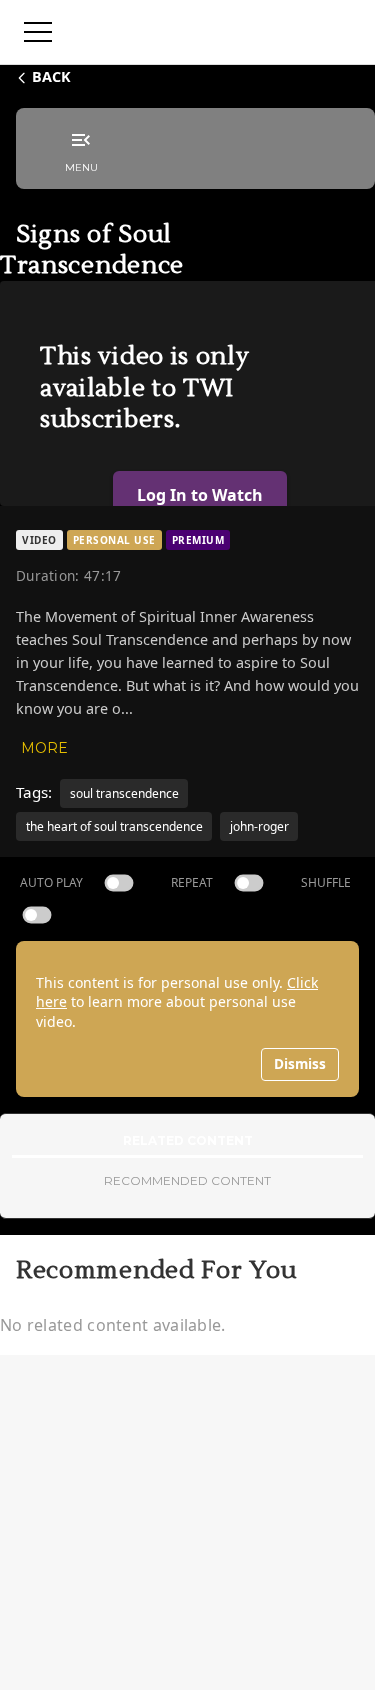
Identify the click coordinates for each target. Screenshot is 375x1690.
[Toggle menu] (38, 32)
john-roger (259, 826)
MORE (44, 748)
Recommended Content (187, 1180)
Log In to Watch (200, 495)
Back (51, 76)
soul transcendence (124, 793)
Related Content (188, 1140)
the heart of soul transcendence (114, 826)
